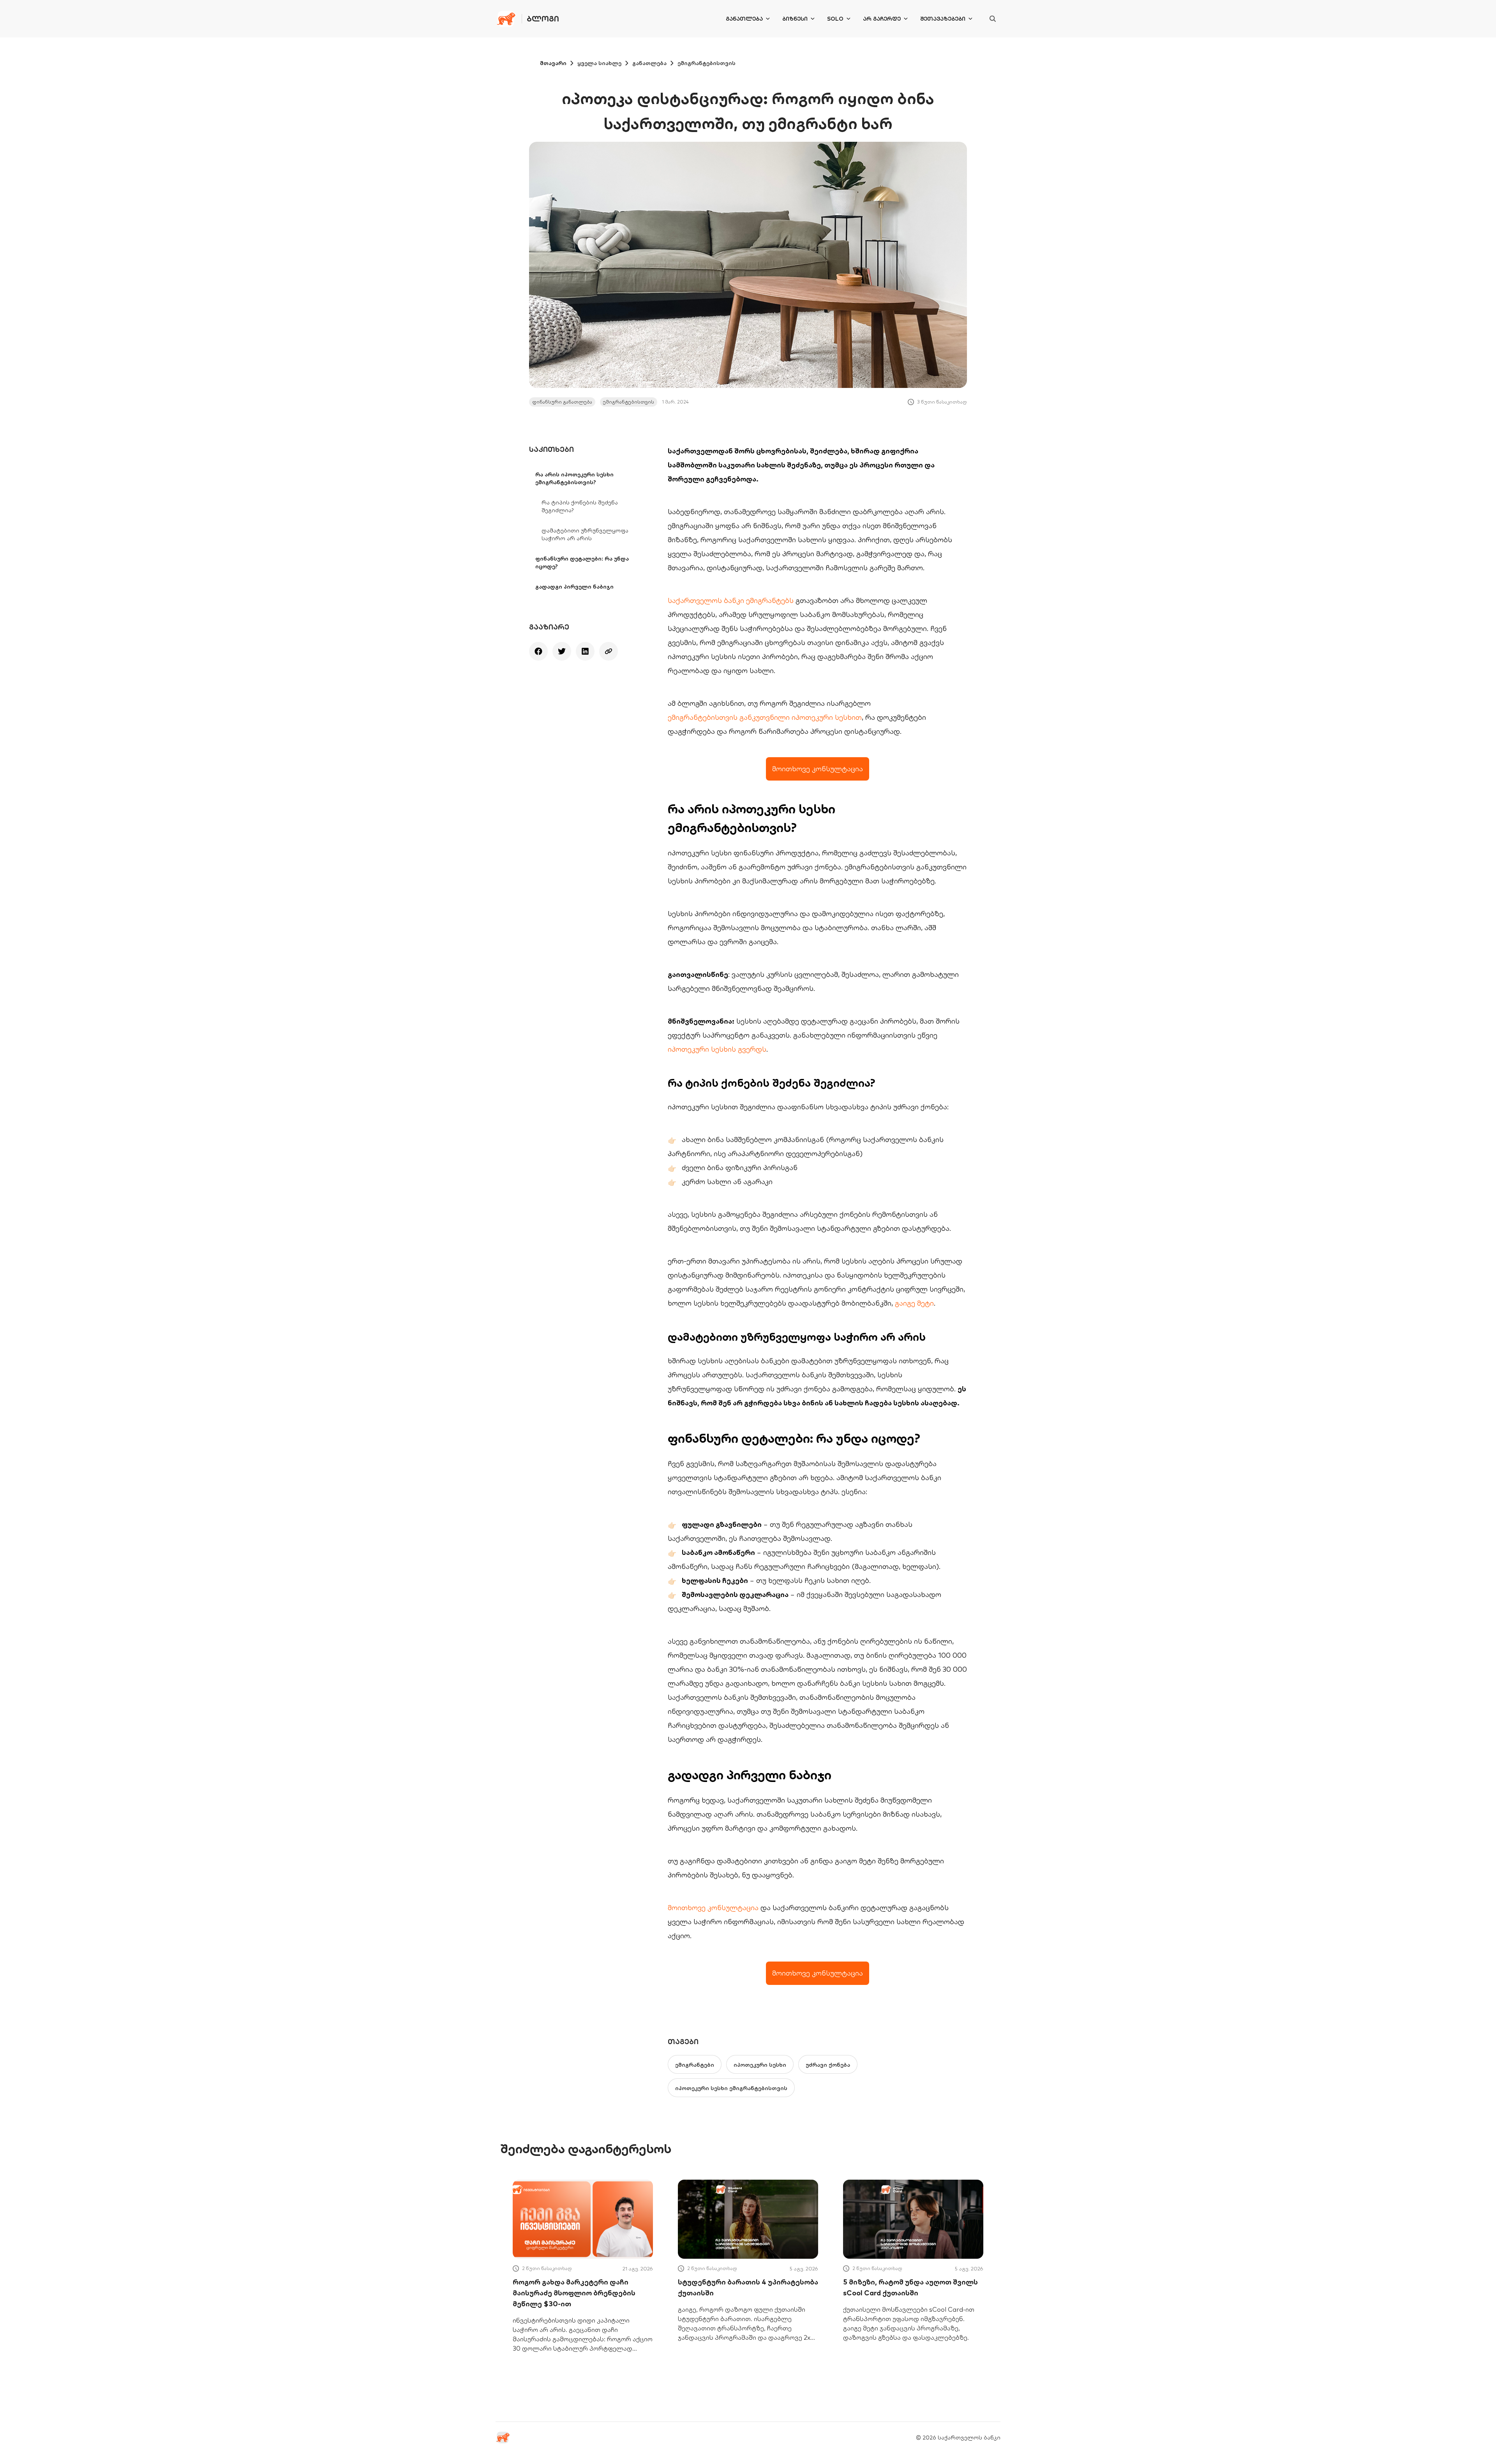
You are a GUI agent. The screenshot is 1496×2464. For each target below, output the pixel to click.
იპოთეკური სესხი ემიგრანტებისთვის (731, 2088)
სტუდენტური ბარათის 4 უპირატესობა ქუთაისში (748, 2287)
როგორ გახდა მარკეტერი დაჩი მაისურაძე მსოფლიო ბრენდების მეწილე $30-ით (574, 2293)
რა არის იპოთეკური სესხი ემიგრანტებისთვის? (574, 478)
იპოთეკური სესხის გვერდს (717, 1049)
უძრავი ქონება (828, 2065)
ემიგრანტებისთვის (707, 63)
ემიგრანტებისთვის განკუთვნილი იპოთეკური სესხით (765, 717)
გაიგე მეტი (914, 1303)
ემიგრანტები (695, 2065)
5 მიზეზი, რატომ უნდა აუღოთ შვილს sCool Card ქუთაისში (910, 2287)
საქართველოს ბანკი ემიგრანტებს (731, 600)
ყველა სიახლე (599, 63)
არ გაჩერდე (882, 19)
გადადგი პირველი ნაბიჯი (574, 587)
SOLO (835, 19)
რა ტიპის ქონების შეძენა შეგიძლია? (580, 506)
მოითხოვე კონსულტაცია (713, 1908)
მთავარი (553, 63)
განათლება (744, 19)
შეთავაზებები (943, 19)
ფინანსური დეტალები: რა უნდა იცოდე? (582, 562)
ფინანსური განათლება (562, 402)
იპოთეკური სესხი (760, 2065)
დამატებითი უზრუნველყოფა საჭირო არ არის (585, 534)
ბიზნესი (795, 19)
